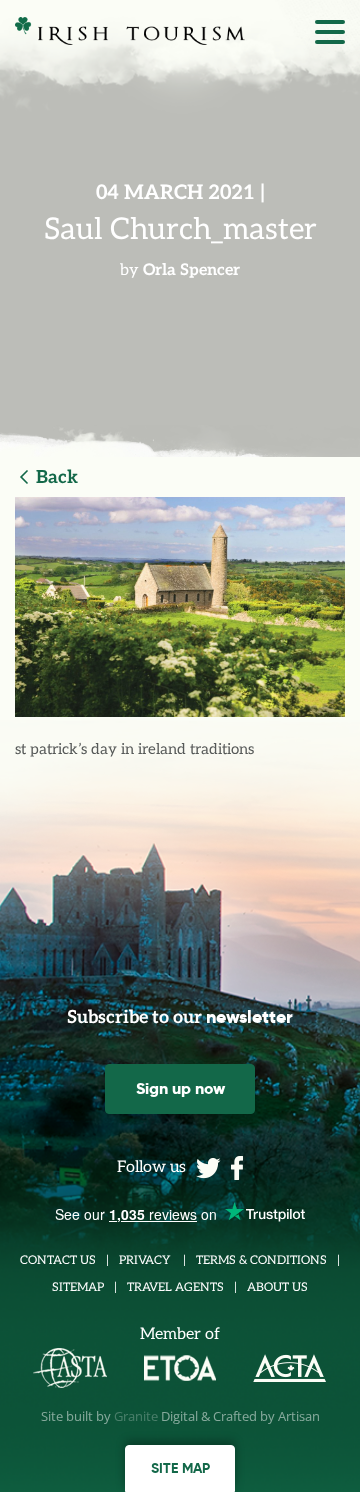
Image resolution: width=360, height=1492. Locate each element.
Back (57, 477)
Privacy (146, 1260)
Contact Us (58, 1260)
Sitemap (78, 1287)
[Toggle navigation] (330, 37)
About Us (277, 1287)
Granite (136, 1416)
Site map (180, 1468)
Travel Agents (175, 1287)
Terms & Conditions (261, 1260)
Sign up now (180, 1088)
